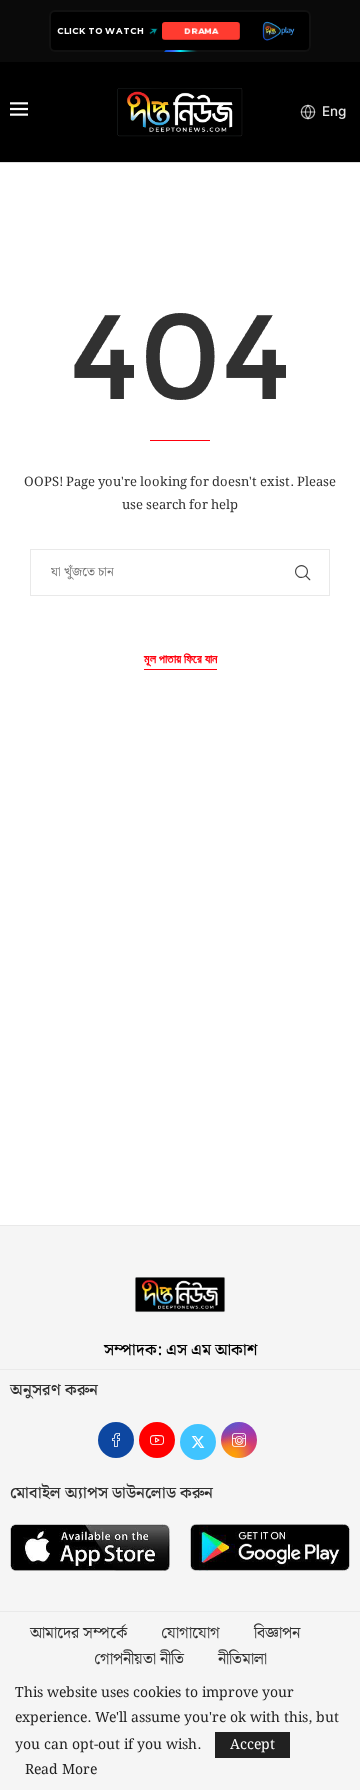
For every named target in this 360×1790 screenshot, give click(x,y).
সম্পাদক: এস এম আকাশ (180, 1350)
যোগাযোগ (190, 1634)
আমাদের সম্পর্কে (78, 1634)
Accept (252, 1745)
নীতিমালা (242, 1660)
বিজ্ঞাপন (277, 1634)
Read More (61, 1770)
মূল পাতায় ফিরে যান (180, 659)
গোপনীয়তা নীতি (139, 1660)
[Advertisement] (180, 995)
